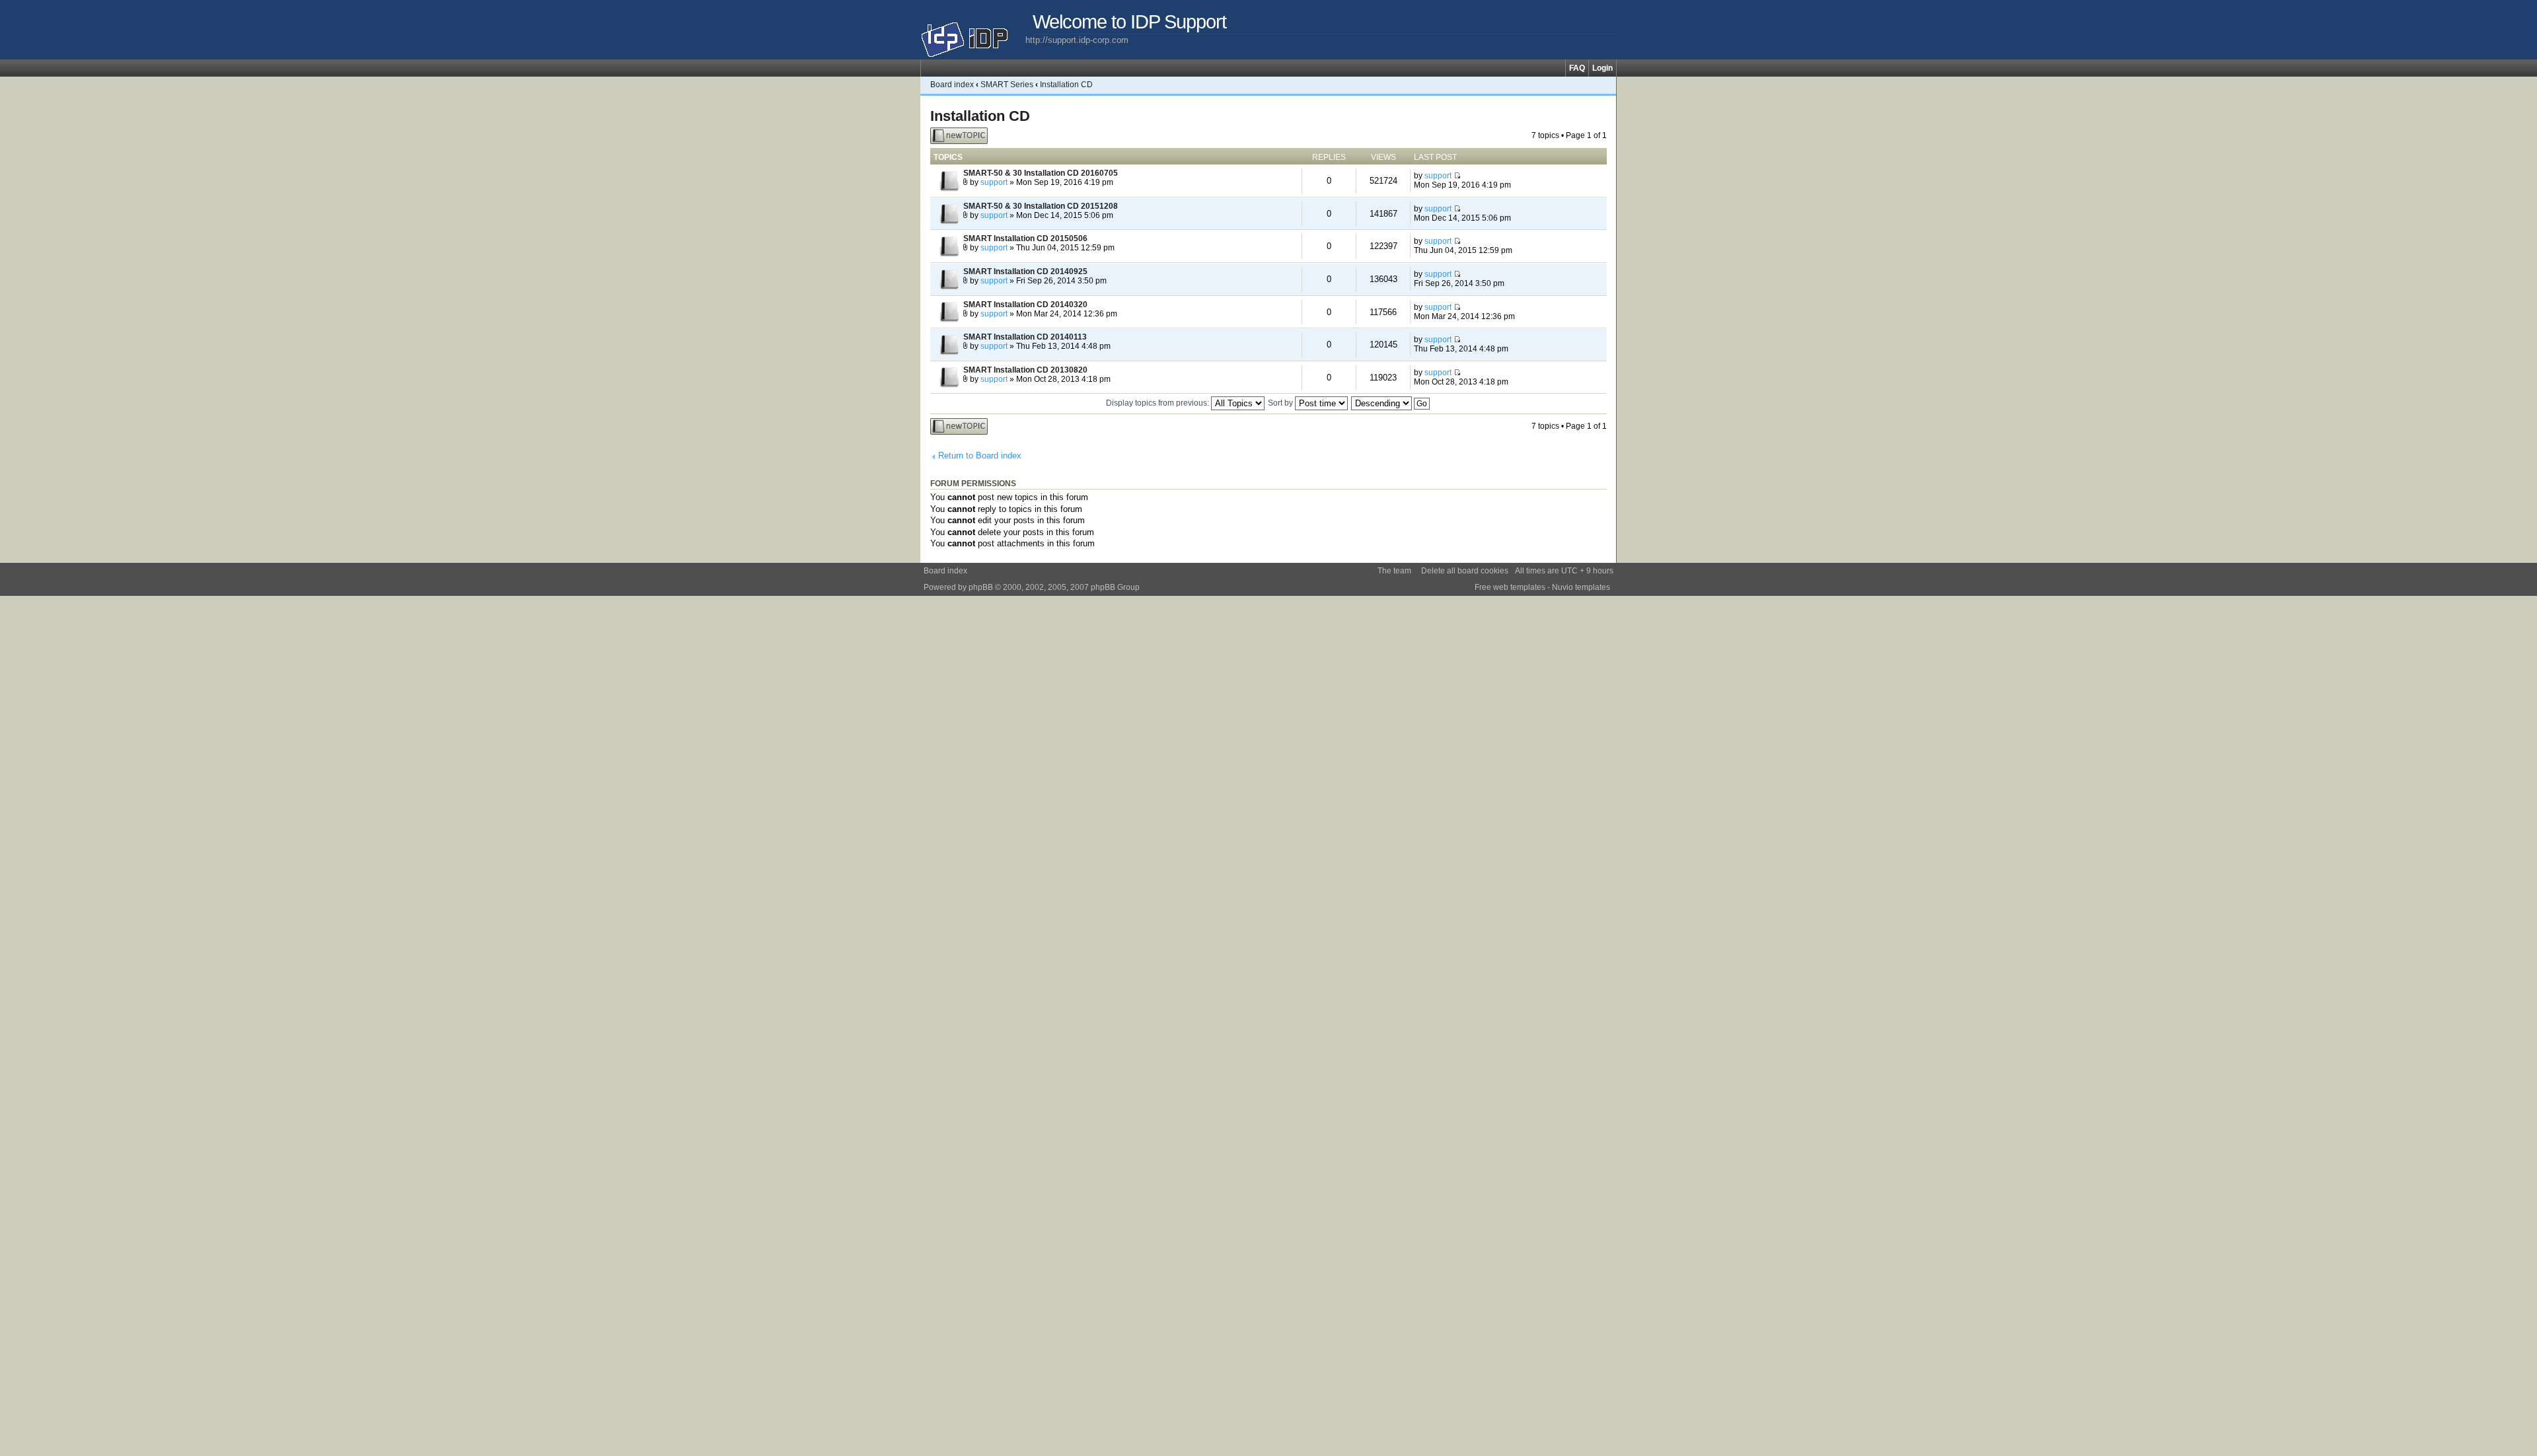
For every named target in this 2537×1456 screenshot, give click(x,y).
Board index (952, 85)
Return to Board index (980, 455)
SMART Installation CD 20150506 (1025, 238)
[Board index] (973, 34)
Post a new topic (950, 136)
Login (1602, 68)
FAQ (1577, 68)
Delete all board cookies (1465, 571)
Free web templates (1510, 587)
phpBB (981, 587)
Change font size (1606, 85)
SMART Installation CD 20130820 (1025, 370)
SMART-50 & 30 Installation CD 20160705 (1041, 173)
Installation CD (1066, 85)
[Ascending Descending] (1391, 403)
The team (1394, 571)
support (994, 182)
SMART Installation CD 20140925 (1025, 272)
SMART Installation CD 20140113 (1025, 337)
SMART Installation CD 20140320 (1025, 305)
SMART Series (1007, 85)
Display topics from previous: (1158, 403)
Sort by (1281, 403)
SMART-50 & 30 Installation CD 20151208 (1041, 206)
